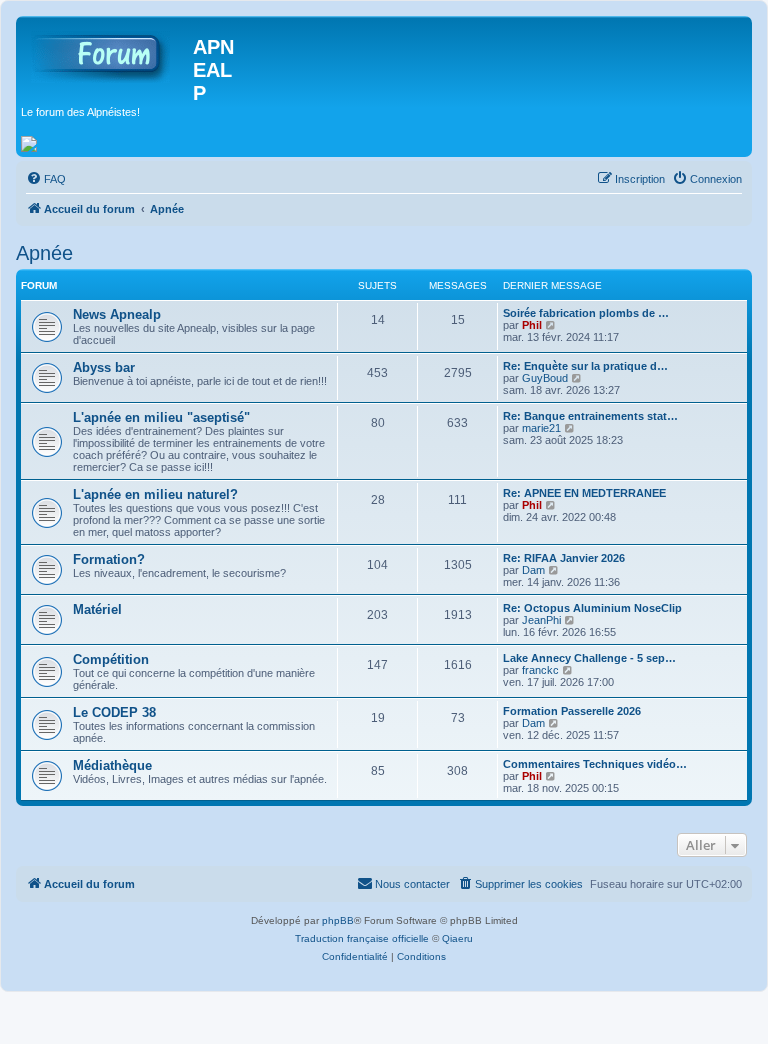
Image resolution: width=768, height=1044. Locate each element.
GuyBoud (545, 378)
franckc (540, 670)
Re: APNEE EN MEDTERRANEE (584, 493)
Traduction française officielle (362, 938)
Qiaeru (457, 938)
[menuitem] (46, 179)
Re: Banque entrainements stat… (590, 416)
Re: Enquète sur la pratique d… (585, 366)
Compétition (111, 659)
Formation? (109, 559)
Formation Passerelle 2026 (572, 711)
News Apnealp (117, 314)
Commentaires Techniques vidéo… (595, 764)
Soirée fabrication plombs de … (586, 313)
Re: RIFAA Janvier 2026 (564, 558)
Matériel (97, 609)
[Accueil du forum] (107, 53)
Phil (532, 325)
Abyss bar (104, 367)
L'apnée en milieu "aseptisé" (161, 417)
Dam (533, 570)
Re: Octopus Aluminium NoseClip (592, 608)
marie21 (541, 428)
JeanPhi (541, 620)
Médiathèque (112, 765)
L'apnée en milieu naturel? (155, 494)
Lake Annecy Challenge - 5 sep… (589, 658)
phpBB (338, 920)
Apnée (44, 253)
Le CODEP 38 (114, 712)
